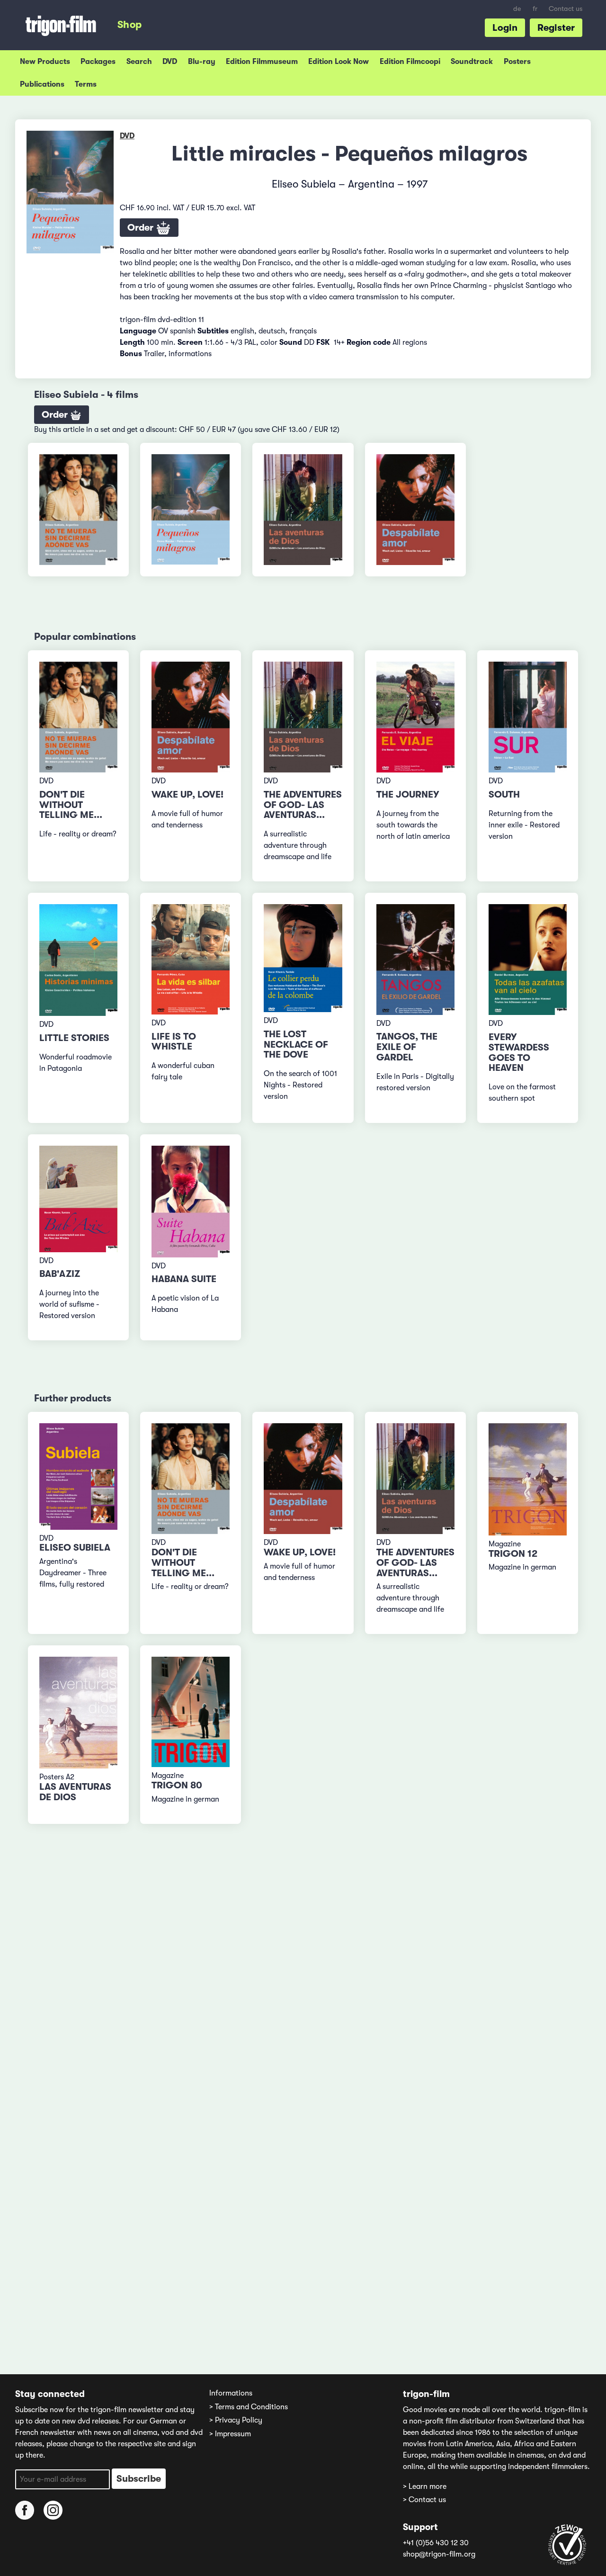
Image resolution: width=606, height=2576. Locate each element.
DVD (170, 62)
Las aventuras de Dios (75, 1792)
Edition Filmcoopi (410, 62)
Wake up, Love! (187, 794)
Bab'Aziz (60, 1274)
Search (139, 62)
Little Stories (74, 1038)
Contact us (566, 9)
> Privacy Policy (236, 2420)
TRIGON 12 (513, 1554)
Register (556, 28)
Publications (42, 84)
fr (535, 9)
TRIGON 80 (177, 1785)
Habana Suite (184, 1279)
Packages (98, 62)
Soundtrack (472, 62)
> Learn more (425, 2486)
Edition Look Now (339, 62)
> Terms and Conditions (249, 2407)
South (504, 794)
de (517, 9)
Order (142, 228)
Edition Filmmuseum (262, 62)
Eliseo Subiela (75, 1548)
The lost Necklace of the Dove (296, 1045)
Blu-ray (202, 62)
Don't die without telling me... (71, 805)
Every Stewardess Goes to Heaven (519, 1052)
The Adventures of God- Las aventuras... (303, 805)
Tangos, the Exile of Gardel (407, 1047)
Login (505, 28)
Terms (86, 84)
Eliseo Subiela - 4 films (86, 395)
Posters (517, 62)
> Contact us (424, 2500)
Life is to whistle (174, 1042)
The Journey (408, 794)
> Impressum (230, 2434)
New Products (45, 62)
